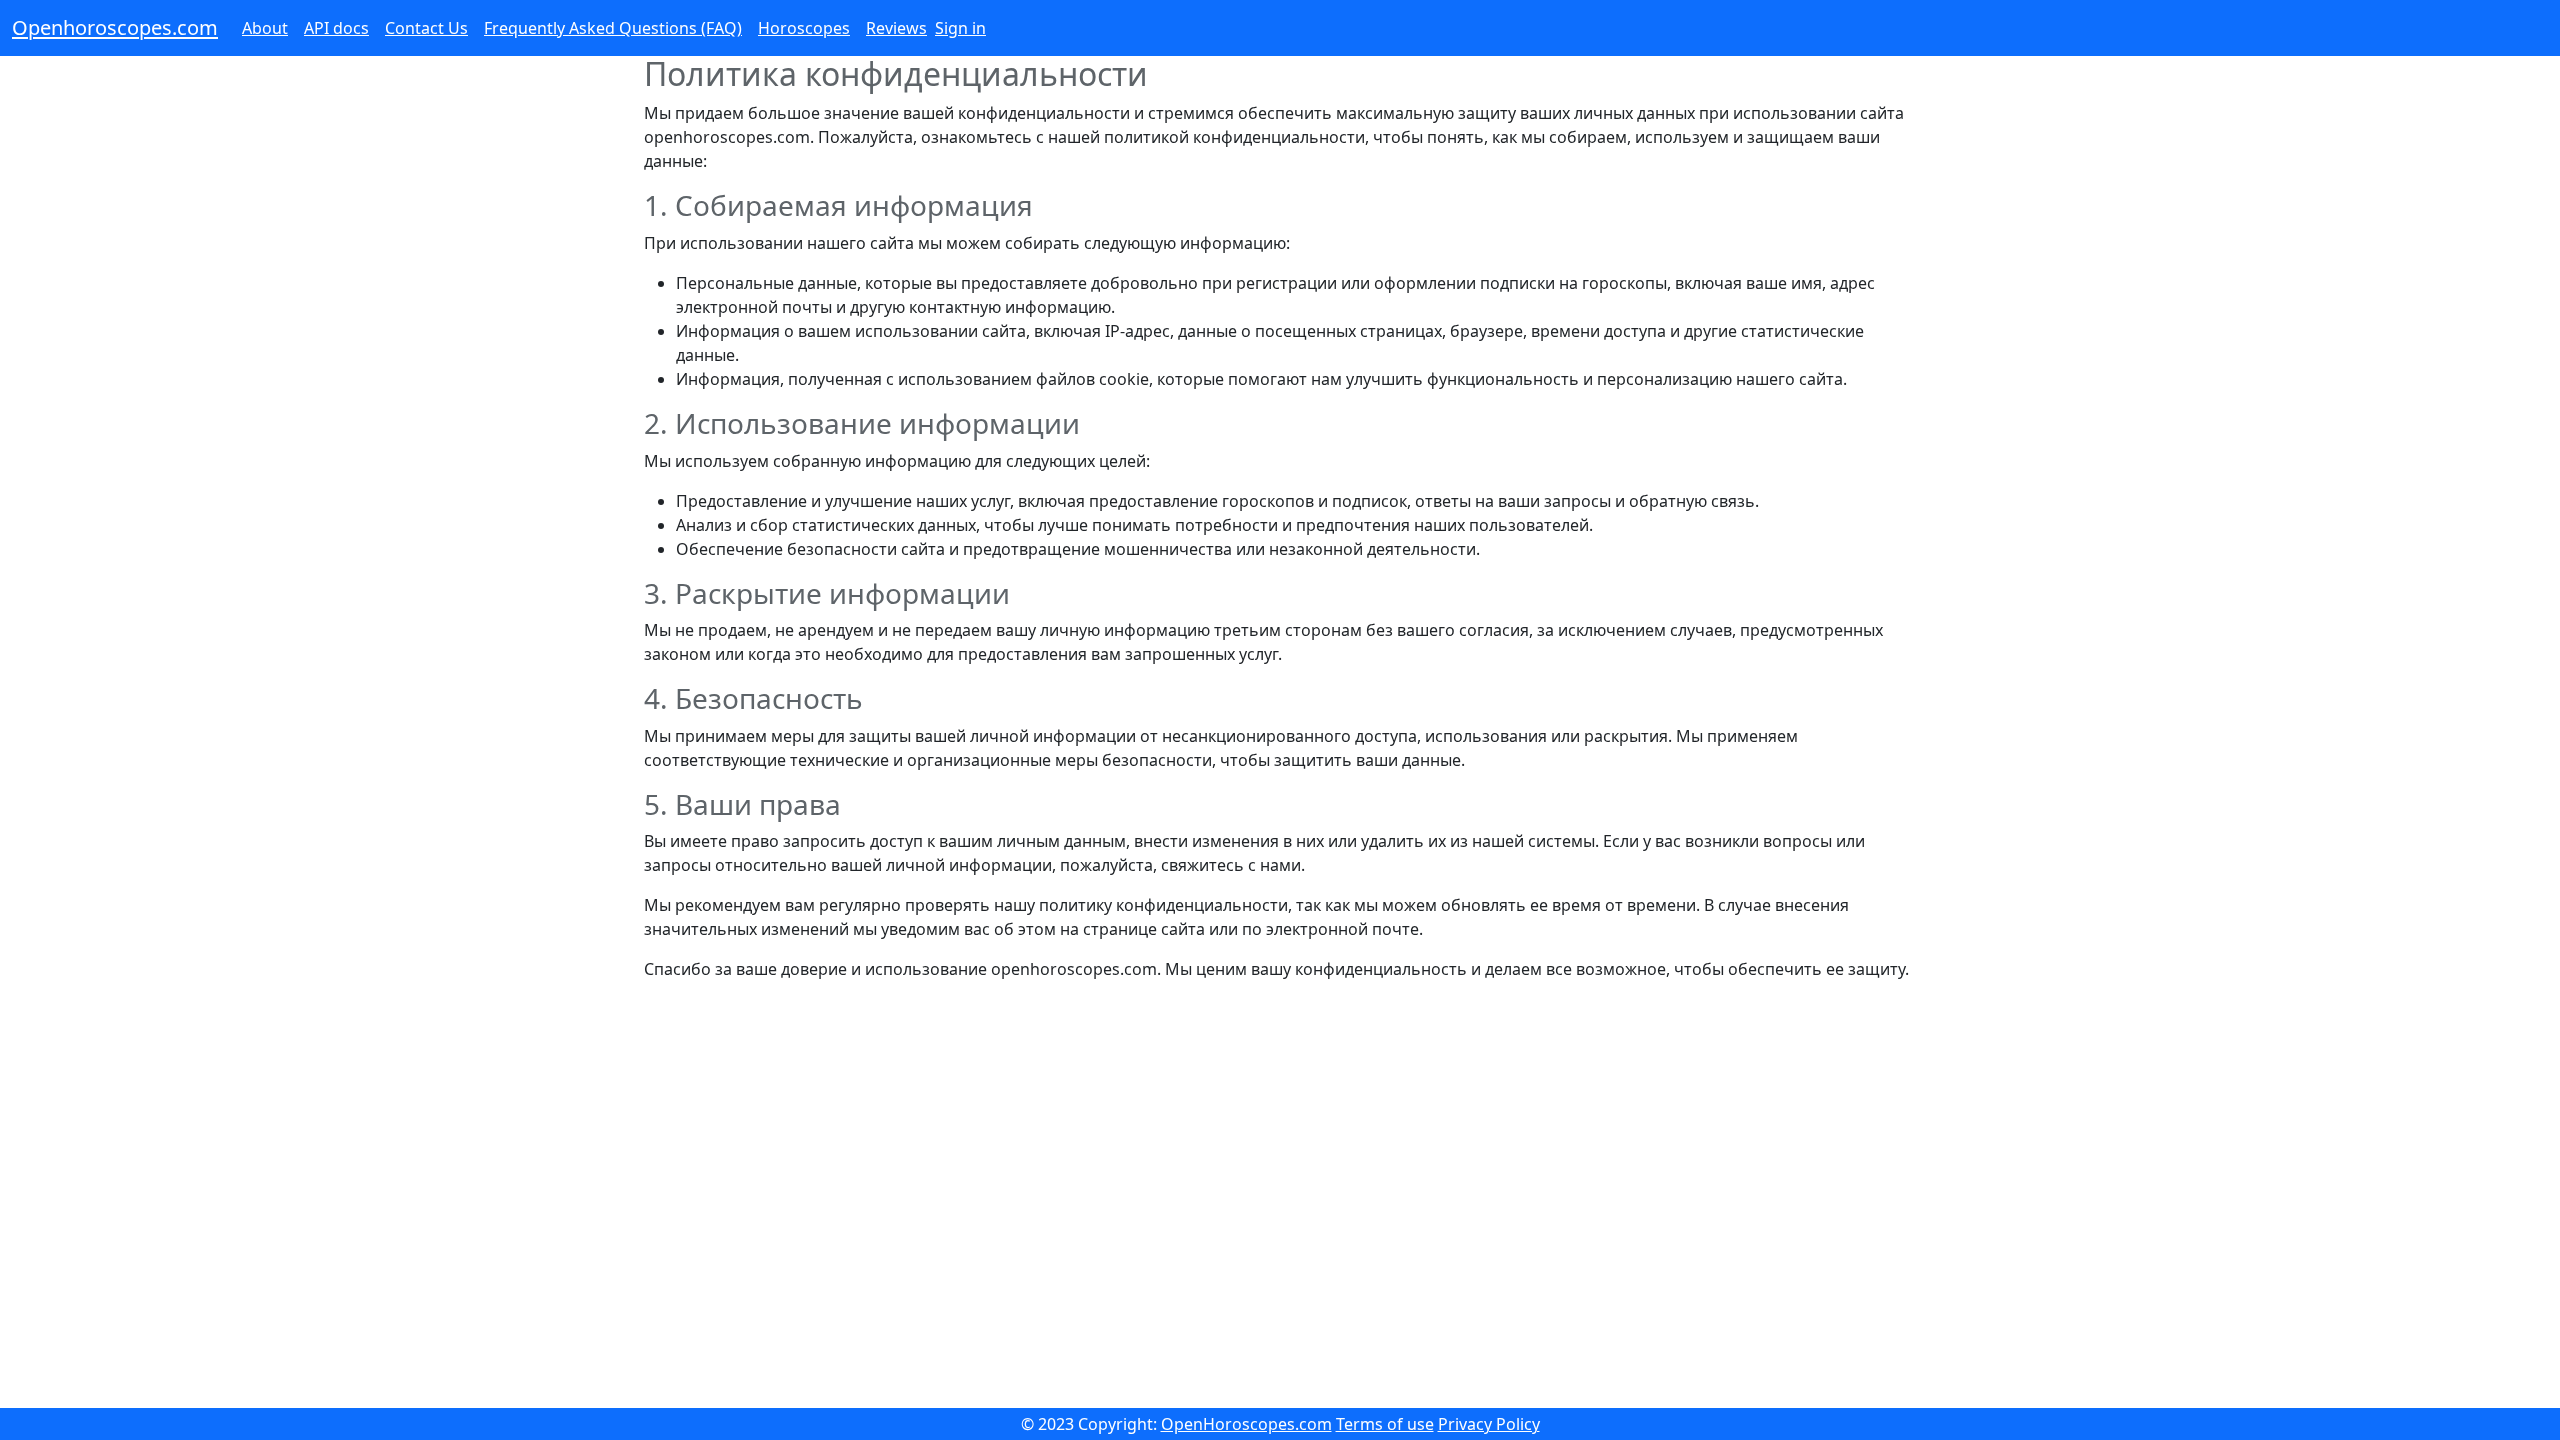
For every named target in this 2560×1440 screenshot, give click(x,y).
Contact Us (426, 28)
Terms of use (1385, 1424)
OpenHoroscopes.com (1246, 1424)
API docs (336, 28)
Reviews (896, 28)
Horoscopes (804, 28)
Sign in (960, 28)
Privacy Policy (1489, 1424)
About (265, 28)
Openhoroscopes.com (115, 27)
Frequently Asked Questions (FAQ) (613, 28)
